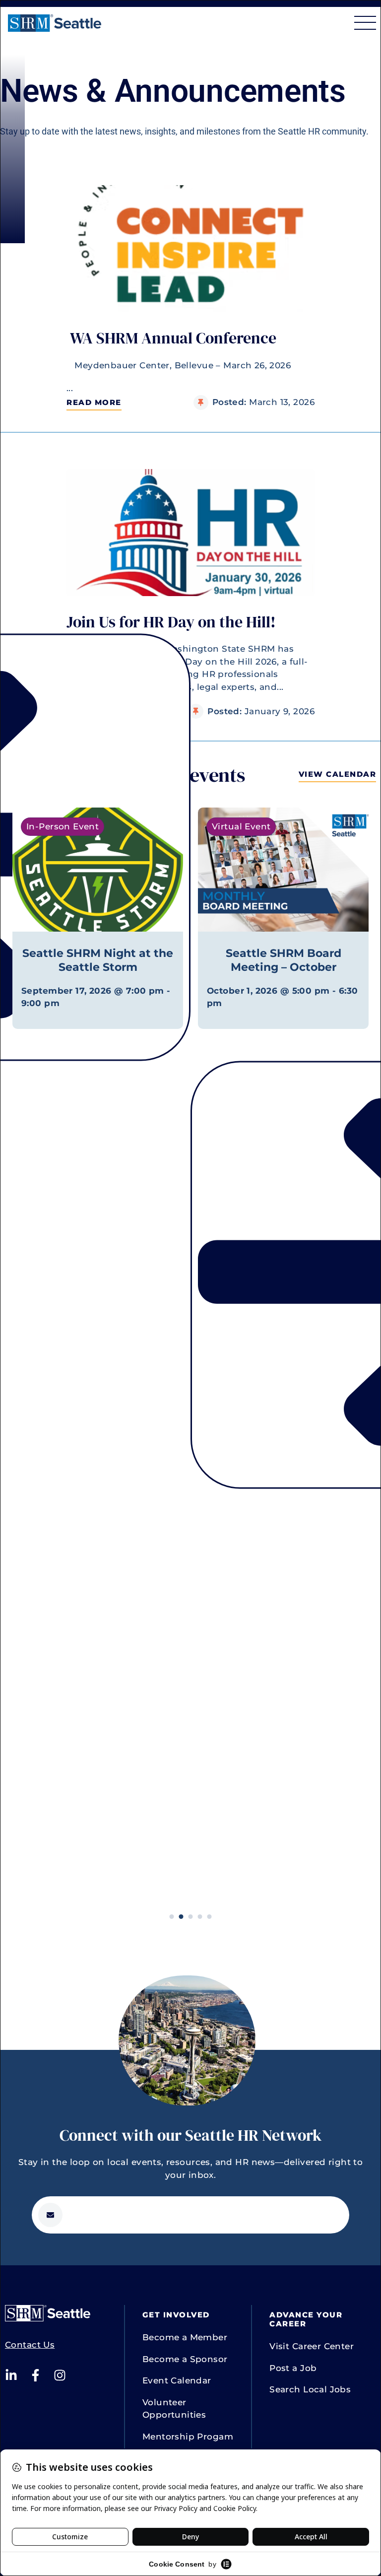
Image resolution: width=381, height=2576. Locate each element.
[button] (94, 403)
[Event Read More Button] (98, 870)
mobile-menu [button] (365, 23)
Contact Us (30, 2345)
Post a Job (293, 2368)
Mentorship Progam (188, 2437)
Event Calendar (177, 2380)
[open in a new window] (11, 2375)
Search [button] (335, 23)
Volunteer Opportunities (174, 2409)
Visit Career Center (312, 2346)
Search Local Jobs (310, 2389)
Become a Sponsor (185, 2359)
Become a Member (185, 2337)
